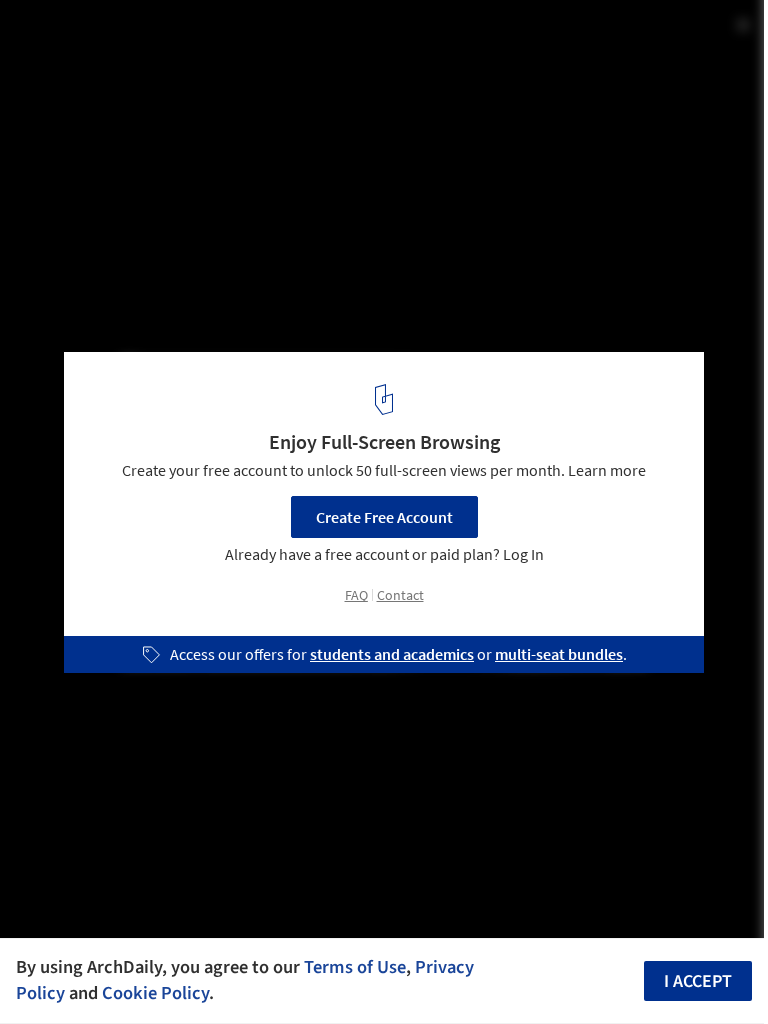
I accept (698, 981)
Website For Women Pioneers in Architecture (244, 36)
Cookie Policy (155, 993)
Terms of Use (355, 967)
